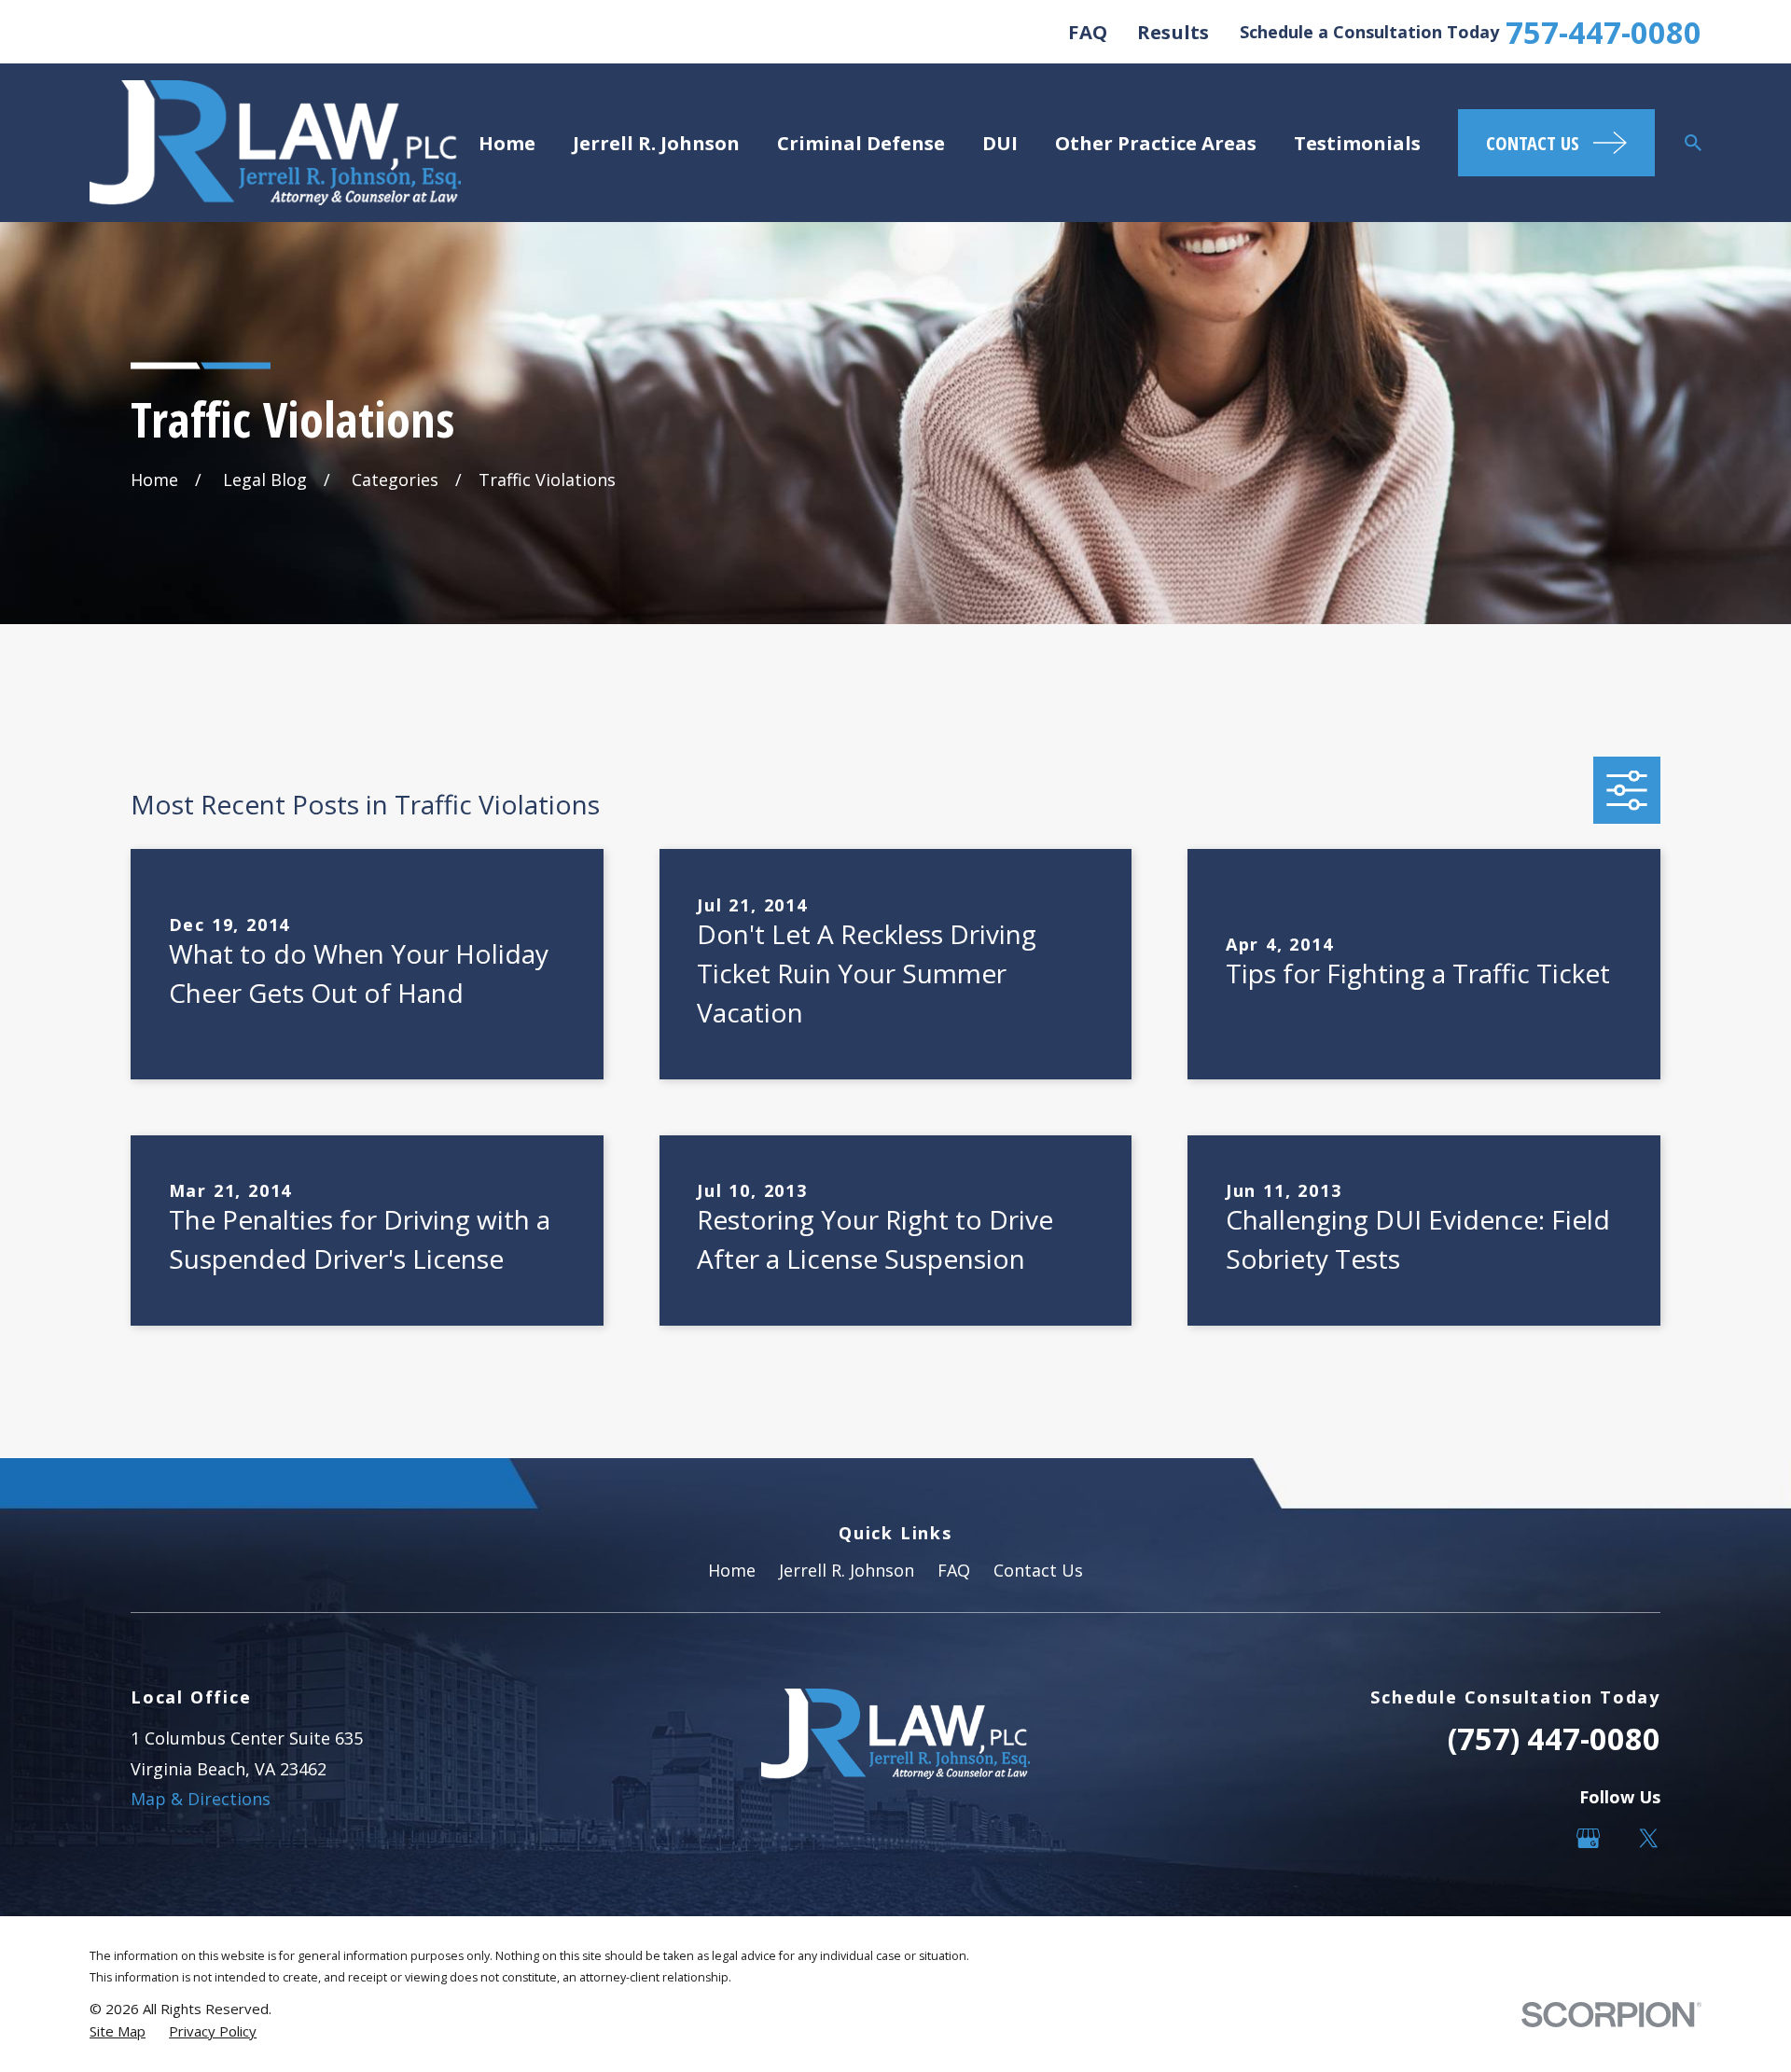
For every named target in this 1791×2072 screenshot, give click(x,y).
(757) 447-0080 (1554, 1738)
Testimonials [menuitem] (1357, 143)
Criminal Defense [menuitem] (861, 143)
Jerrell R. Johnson (847, 1570)
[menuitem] (118, 2031)
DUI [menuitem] (1000, 143)
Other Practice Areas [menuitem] (1156, 143)
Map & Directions (201, 1799)
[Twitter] (1649, 1838)
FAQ (1088, 32)
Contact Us (1038, 1570)
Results (1173, 32)
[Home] (275, 142)
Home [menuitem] (507, 143)
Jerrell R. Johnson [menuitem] (656, 143)
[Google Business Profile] (1588, 1838)
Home (732, 1570)
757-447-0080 (1604, 32)
